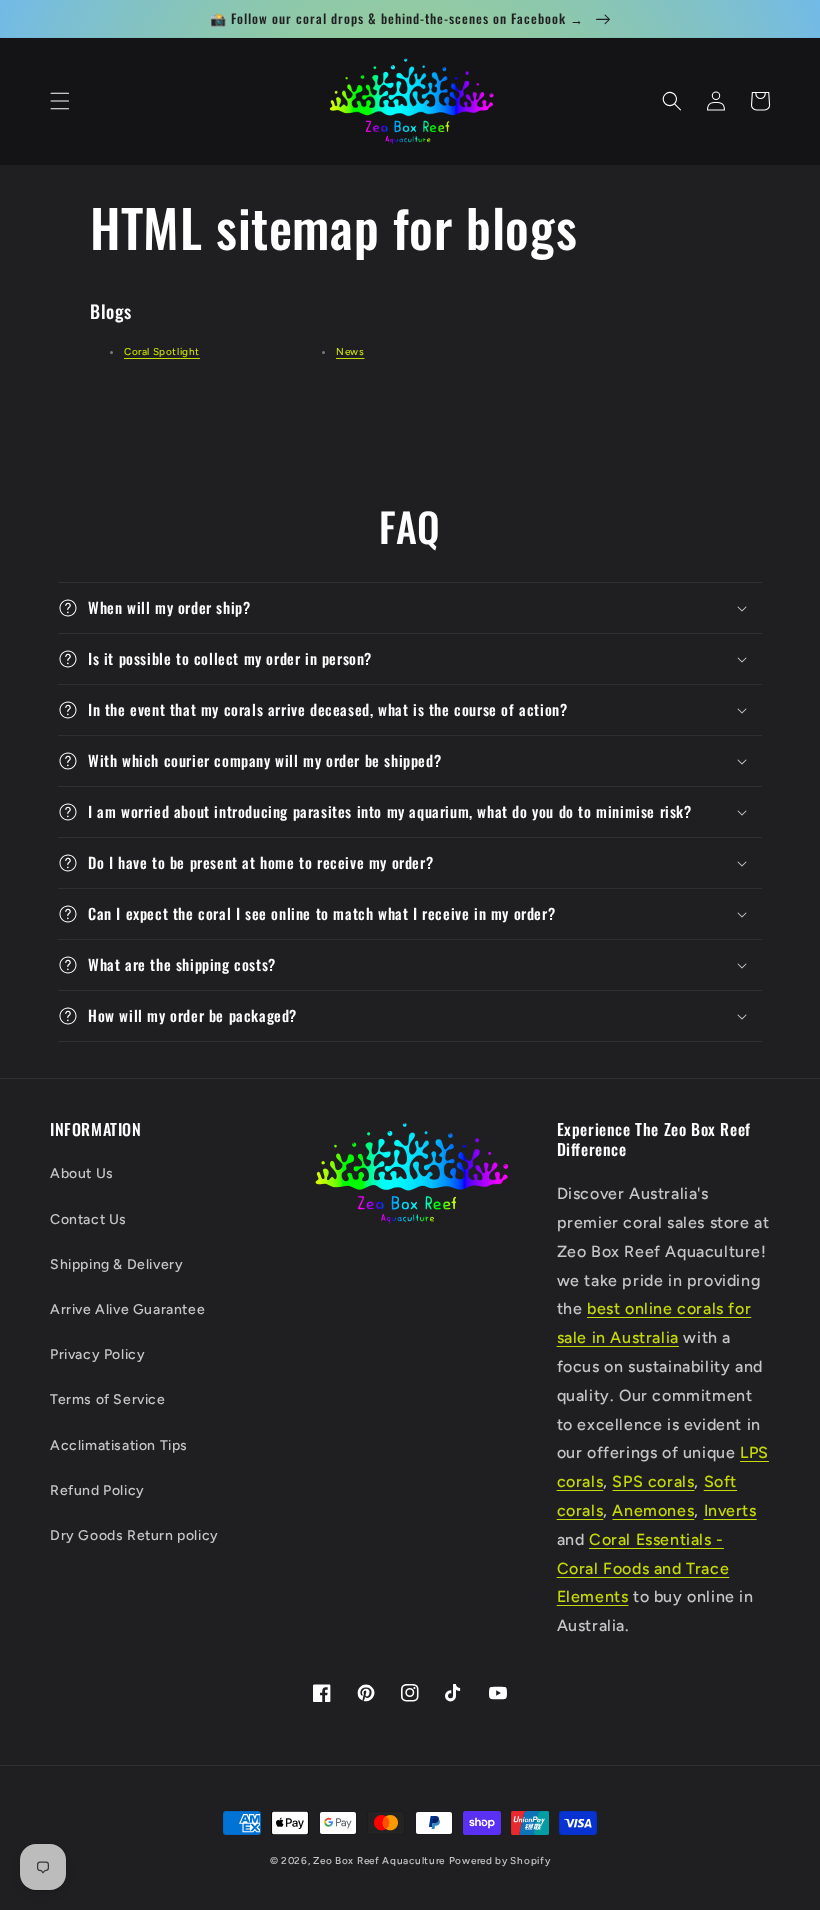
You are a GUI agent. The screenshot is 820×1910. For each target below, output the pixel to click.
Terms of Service (108, 1399)
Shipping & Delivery (116, 1264)
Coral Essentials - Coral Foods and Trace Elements (643, 1568)
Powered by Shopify (500, 1860)
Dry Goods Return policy (134, 1535)
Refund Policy (97, 1490)
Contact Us (88, 1219)
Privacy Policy (97, 1354)
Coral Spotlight (162, 351)
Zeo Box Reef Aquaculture (379, 1860)
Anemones (653, 1510)
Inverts (730, 1510)
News (350, 351)
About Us (82, 1173)
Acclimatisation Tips (119, 1445)
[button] (60, 101)
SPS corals (653, 1481)
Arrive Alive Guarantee (127, 1309)
